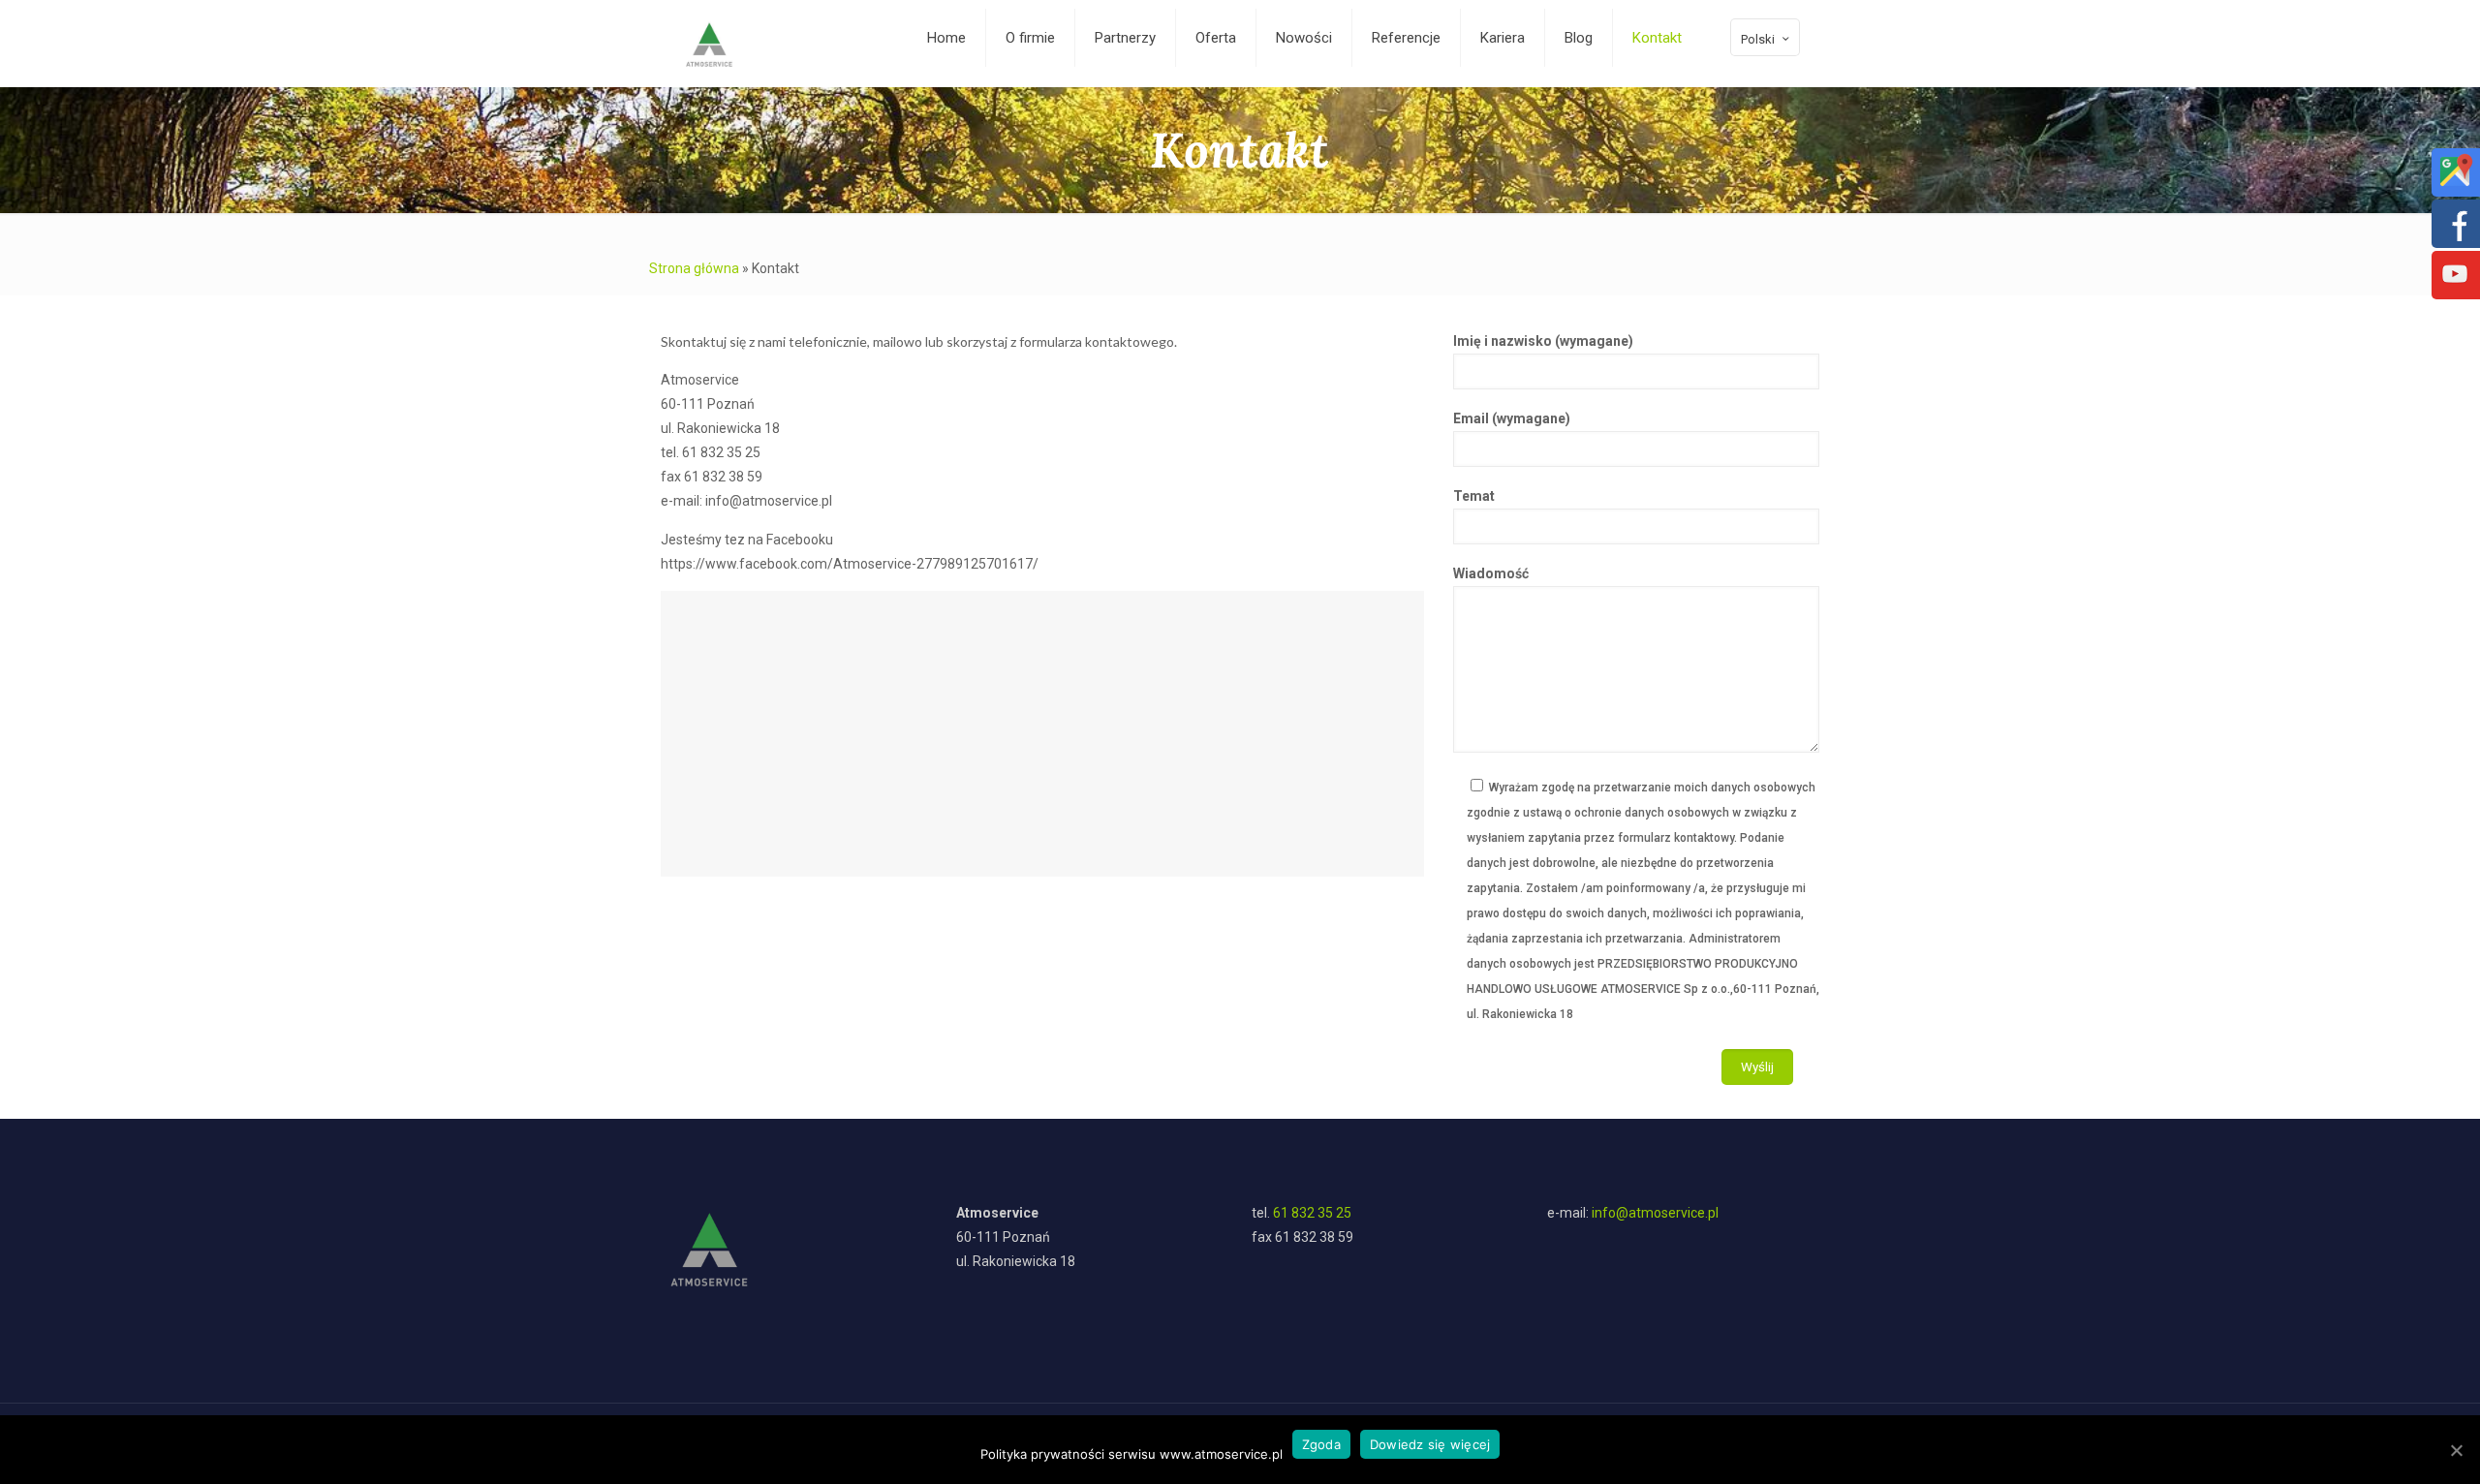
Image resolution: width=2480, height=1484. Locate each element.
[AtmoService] (709, 44)
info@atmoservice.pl (1655, 1213)
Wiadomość (1491, 573)
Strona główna (694, 268)
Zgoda (1321, 1444)
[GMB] (2455, 185)
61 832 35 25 (1312, 1213)
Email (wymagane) (1512, 418)
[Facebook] (2455, 236)
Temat (1474, 496)
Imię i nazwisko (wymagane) (1543, 341)
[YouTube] (2455, 288)
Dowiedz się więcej (1430, 1444)
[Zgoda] (2456, 1450)
